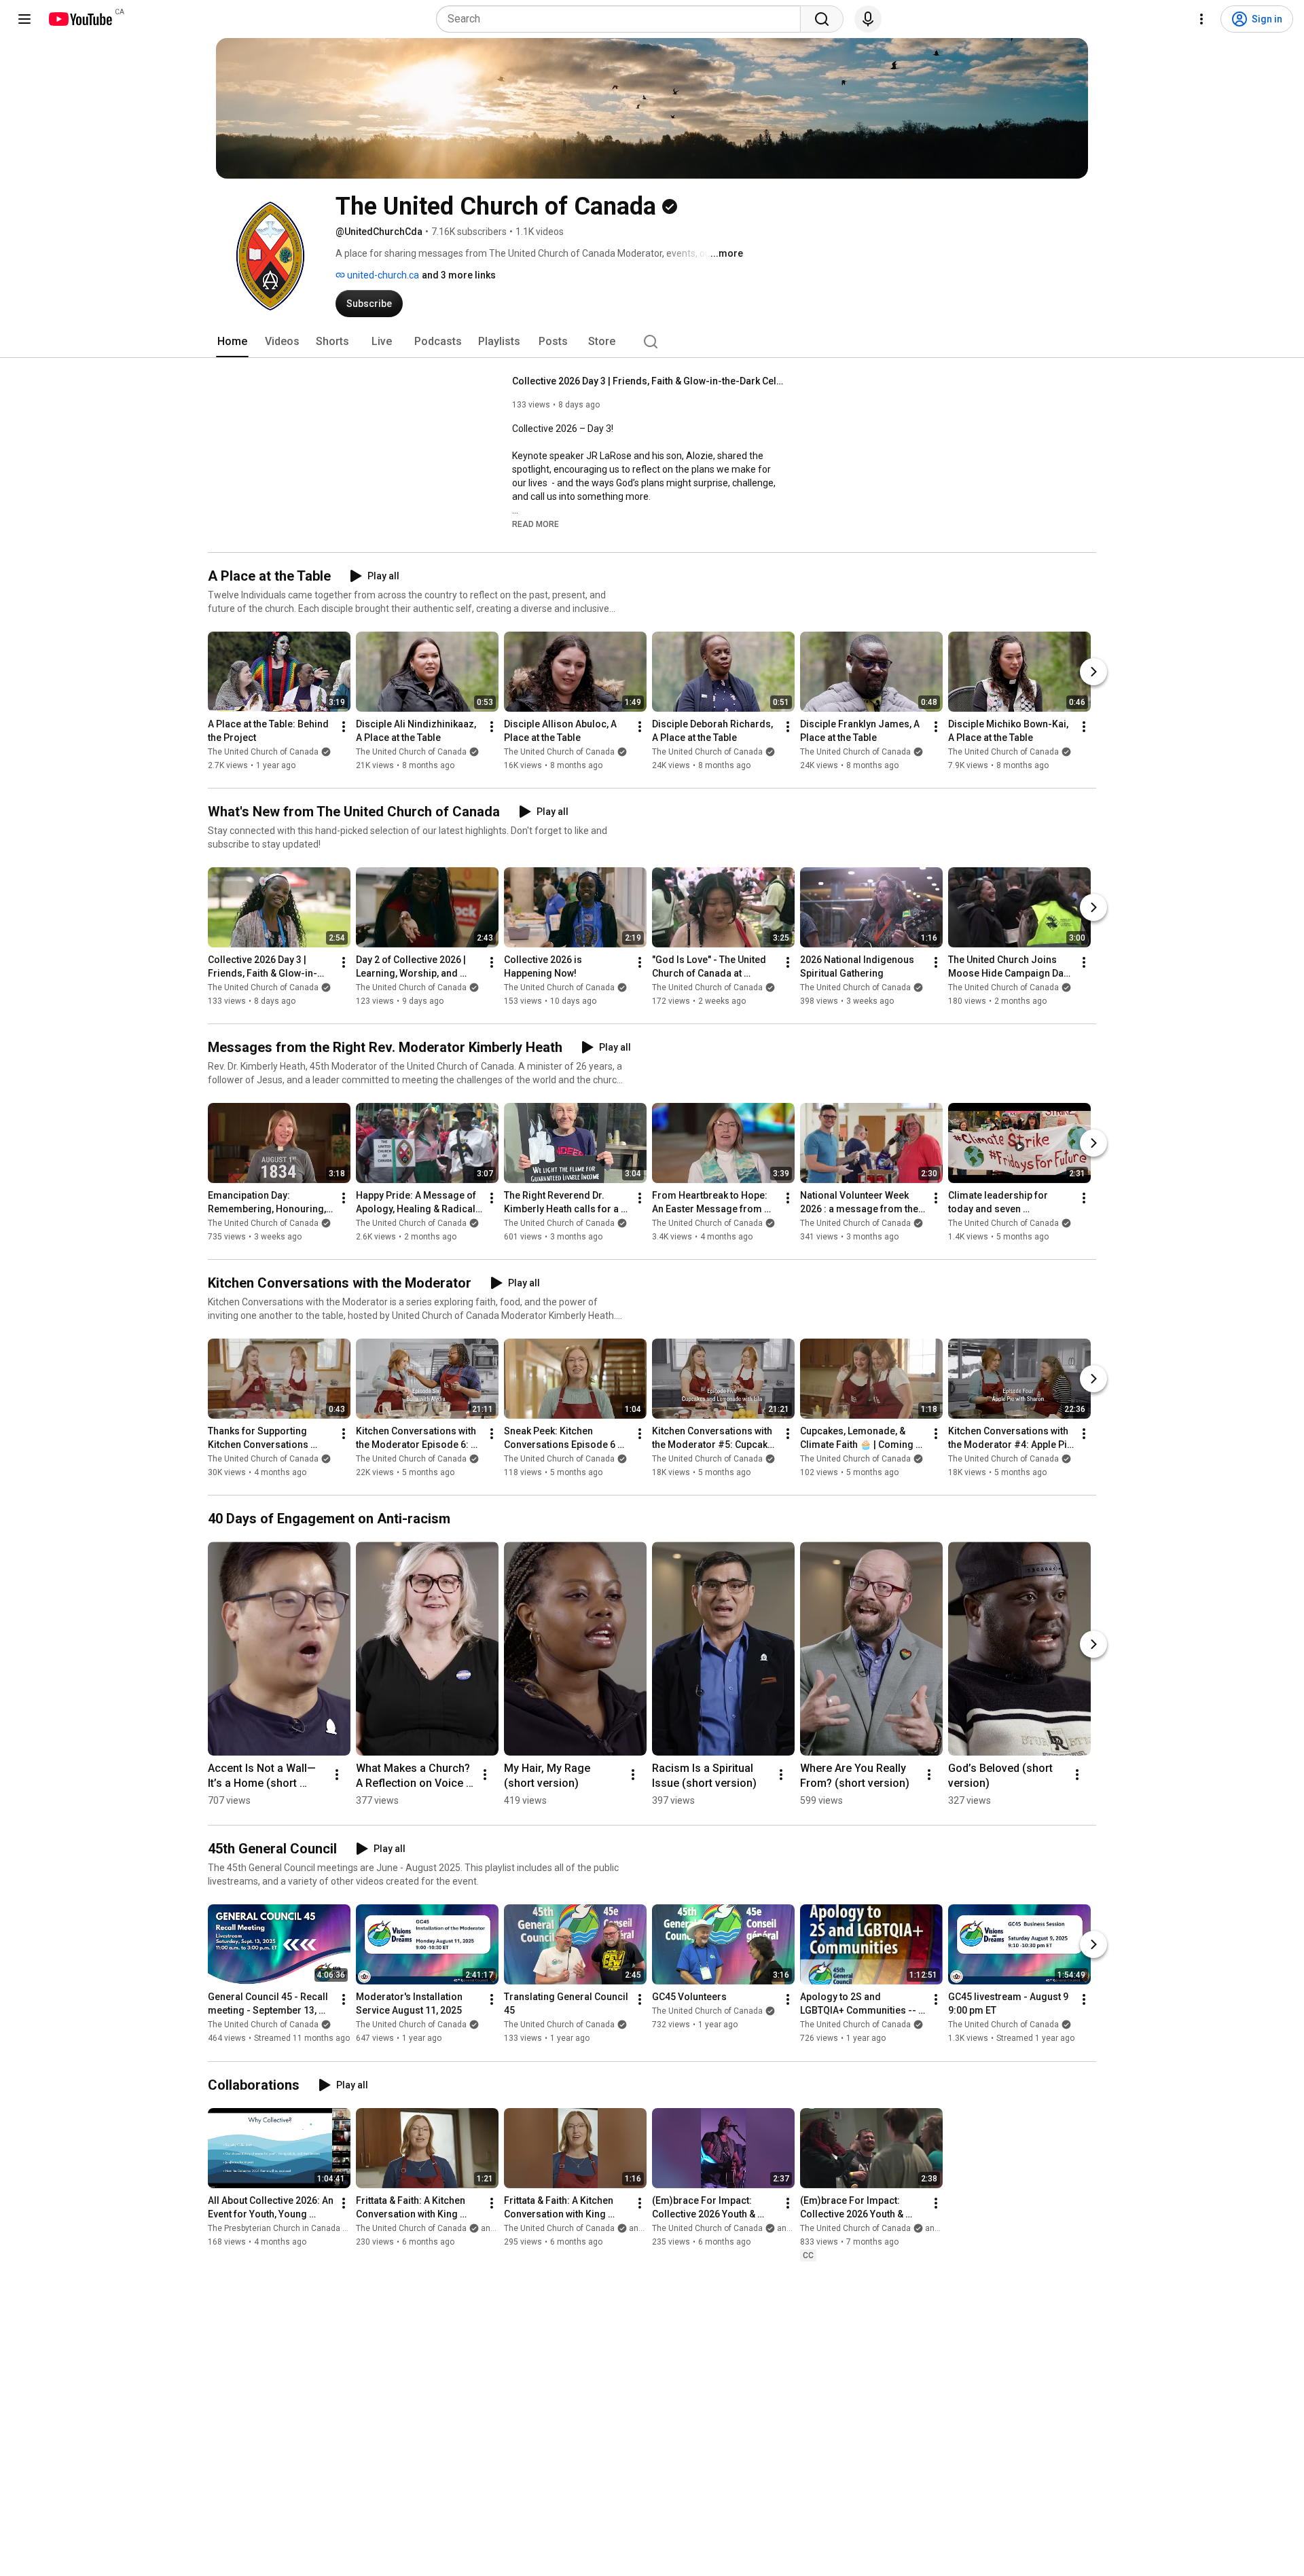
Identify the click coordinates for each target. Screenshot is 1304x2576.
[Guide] (24, 19)
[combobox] (622, 19)
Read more (536, 524)
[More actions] (344, 727)
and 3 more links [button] (459, 275)
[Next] (1093, 672)
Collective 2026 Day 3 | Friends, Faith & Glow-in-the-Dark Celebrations (648, 381)
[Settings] (1201, 19)
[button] (536, 524)
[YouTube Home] (80, 19)
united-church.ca (382, 275)
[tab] (232, 342)
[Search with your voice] (868, 19)
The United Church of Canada (263, 752)
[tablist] (652, 342)
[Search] (822, 19)
